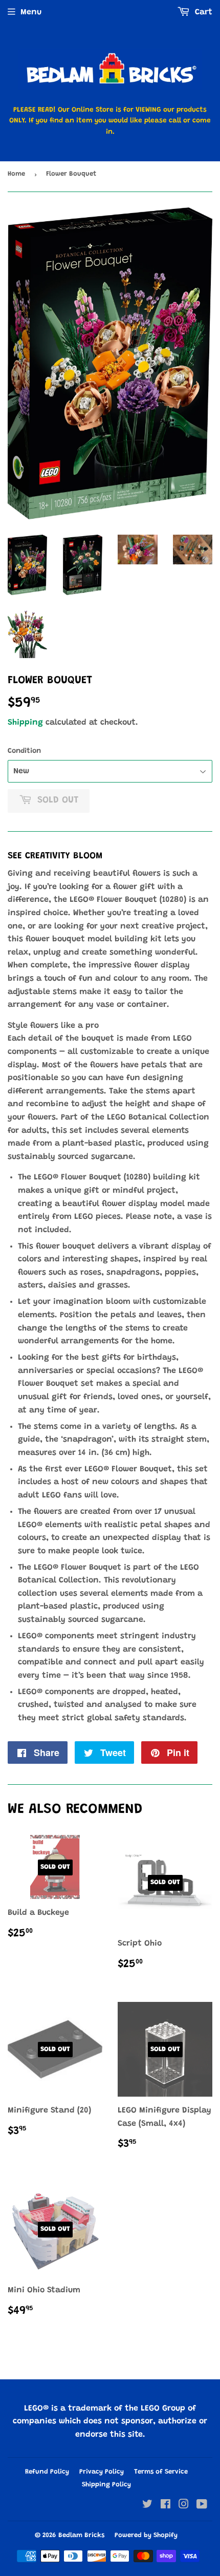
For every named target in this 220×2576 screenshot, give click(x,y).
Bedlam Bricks (81, 2535)
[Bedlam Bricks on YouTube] (202, 2506)
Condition (24, 751)
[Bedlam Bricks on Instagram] (184, 2506)
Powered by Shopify (146, 2535)
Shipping (25, 723)
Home (16, 174)
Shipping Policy (106, 2485)
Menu (31, 12)
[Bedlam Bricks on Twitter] (147, 2506)
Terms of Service (161, 2472)
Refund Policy (47, 2472)
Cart (202, 12)
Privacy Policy (102, 2472)
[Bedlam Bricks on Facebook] (166, 2506)
